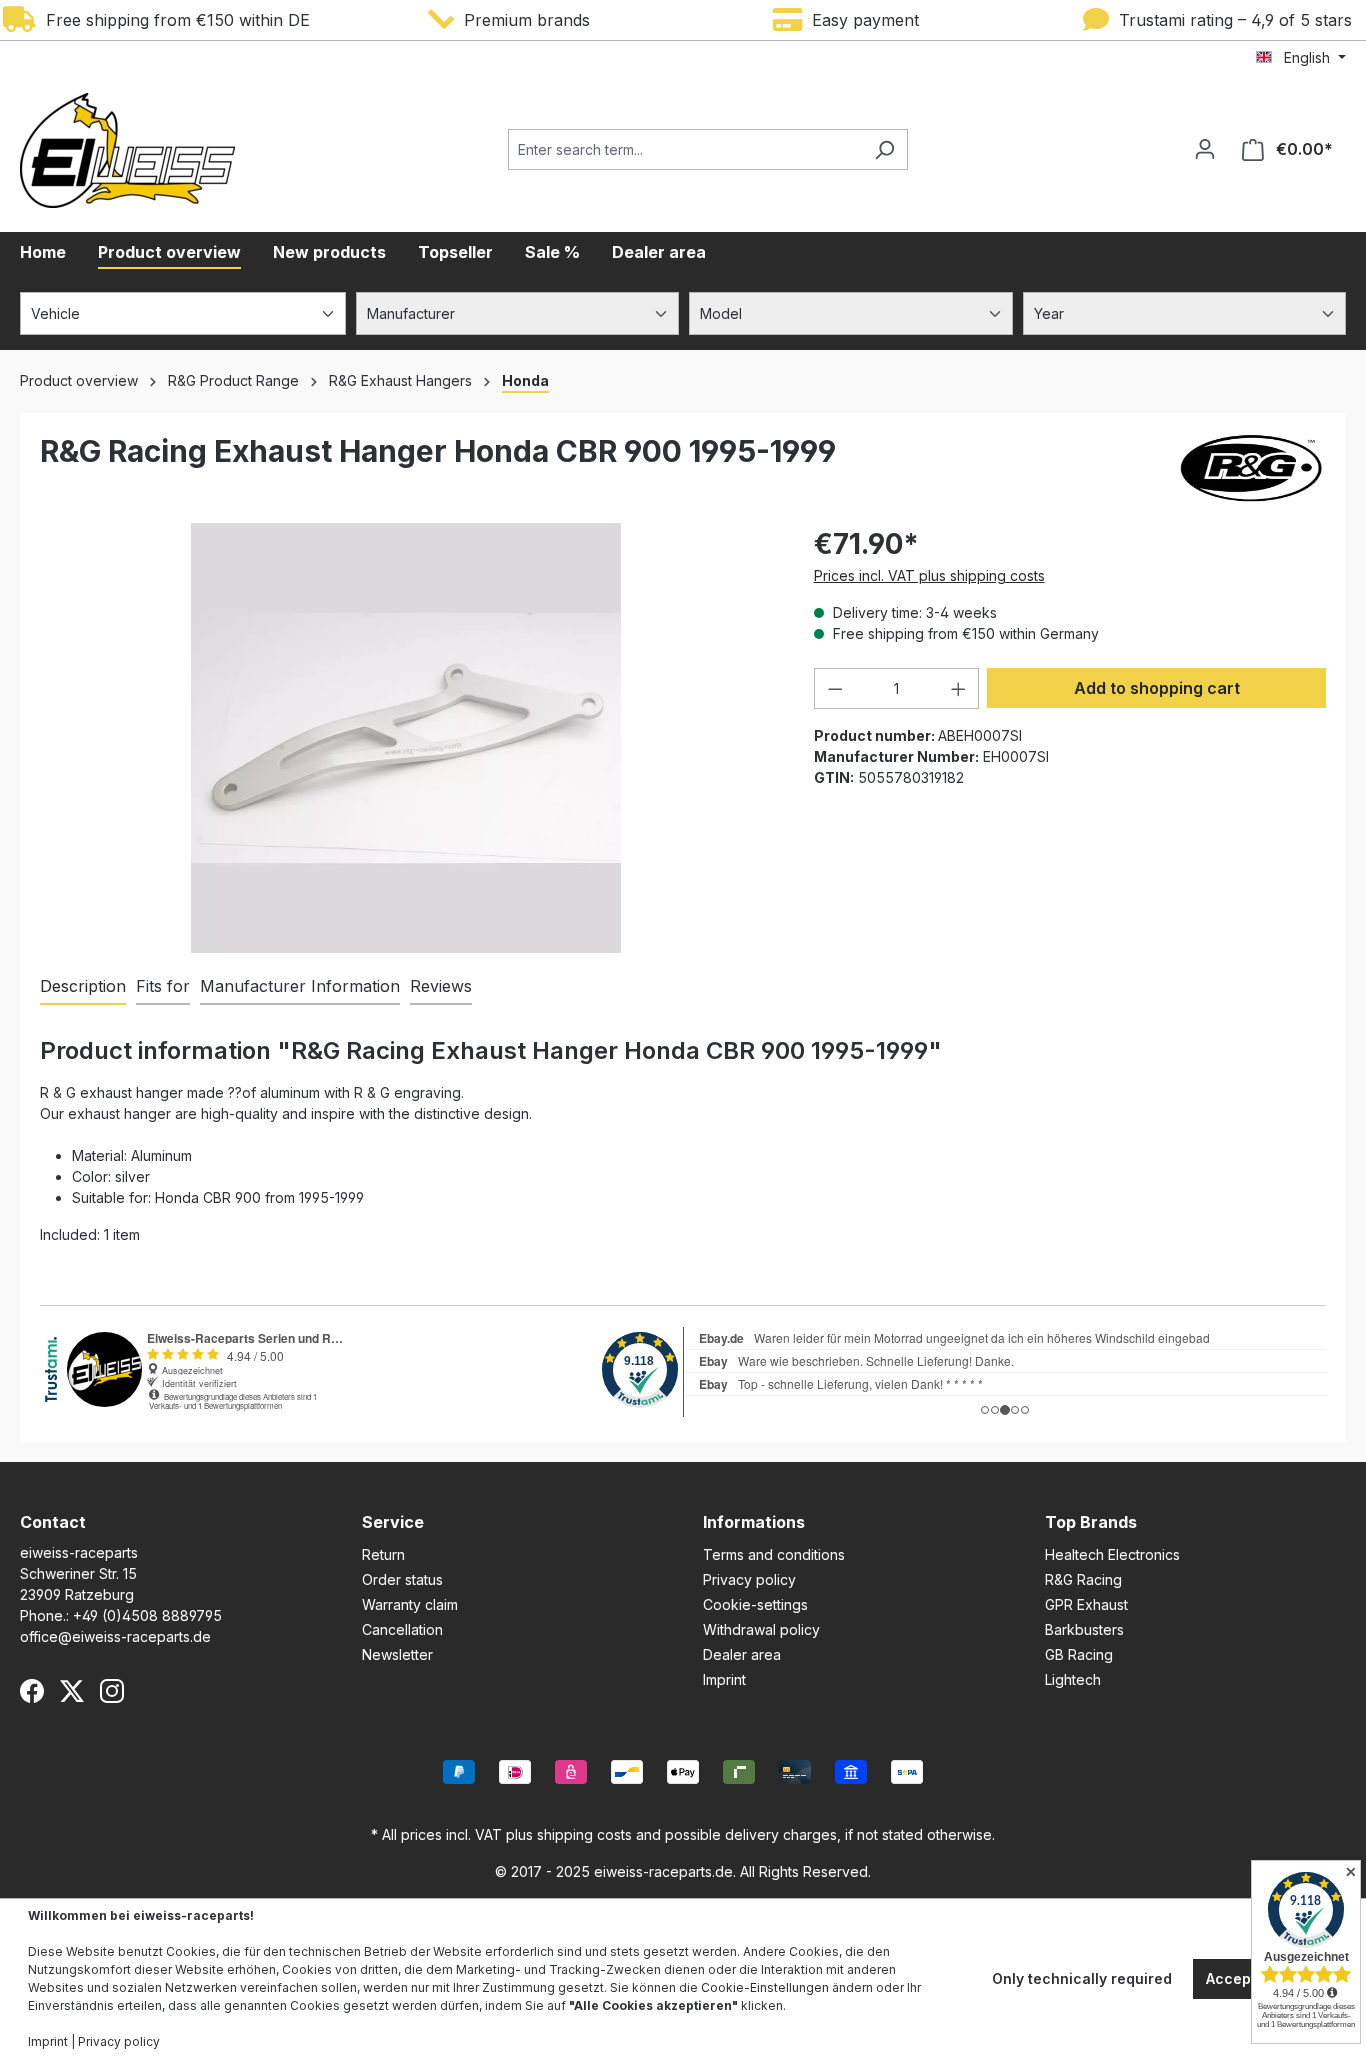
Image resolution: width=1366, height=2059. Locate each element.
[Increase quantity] (959, 688)
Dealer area (742, 1654)
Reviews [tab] (441, 986)
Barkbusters (1084, 1629)
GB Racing (1079, 1654)
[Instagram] (112, 1691)
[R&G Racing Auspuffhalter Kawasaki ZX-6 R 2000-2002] (406, 738)
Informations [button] (754, 1522)
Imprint (724, 1679)
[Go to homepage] (127, 150)
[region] (407, 738)
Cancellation (402, 1629)
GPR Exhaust (1086, 1604)
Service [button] (393, 1522)
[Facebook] (32, 1691)
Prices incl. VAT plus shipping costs (929, 575)
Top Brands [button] (1091, 1522)
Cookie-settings (755, 1604)
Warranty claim (410, 1604)
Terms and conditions (774, 1554)
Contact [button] (53, 1522)
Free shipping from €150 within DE (173, 20)
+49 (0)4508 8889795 (147, 1615)
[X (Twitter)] (72, 1691)
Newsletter (397, 1654)
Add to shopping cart (1157, 688)
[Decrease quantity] (835, 688)
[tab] (83, 987)
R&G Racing (1083, 1579)
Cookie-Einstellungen (765, 1987)
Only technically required (1082, 1978)
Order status (402, 1579)
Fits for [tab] (163, 986)
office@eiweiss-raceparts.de (115, 1636)
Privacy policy (749, 1579)
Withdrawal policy (761, 1629)
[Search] (884, 149)
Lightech (1073, 1679)
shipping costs (584, 1834)
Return (383, 1554)
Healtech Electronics (1112, 1554)
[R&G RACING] (1251, 468)
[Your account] (1205, 149)
